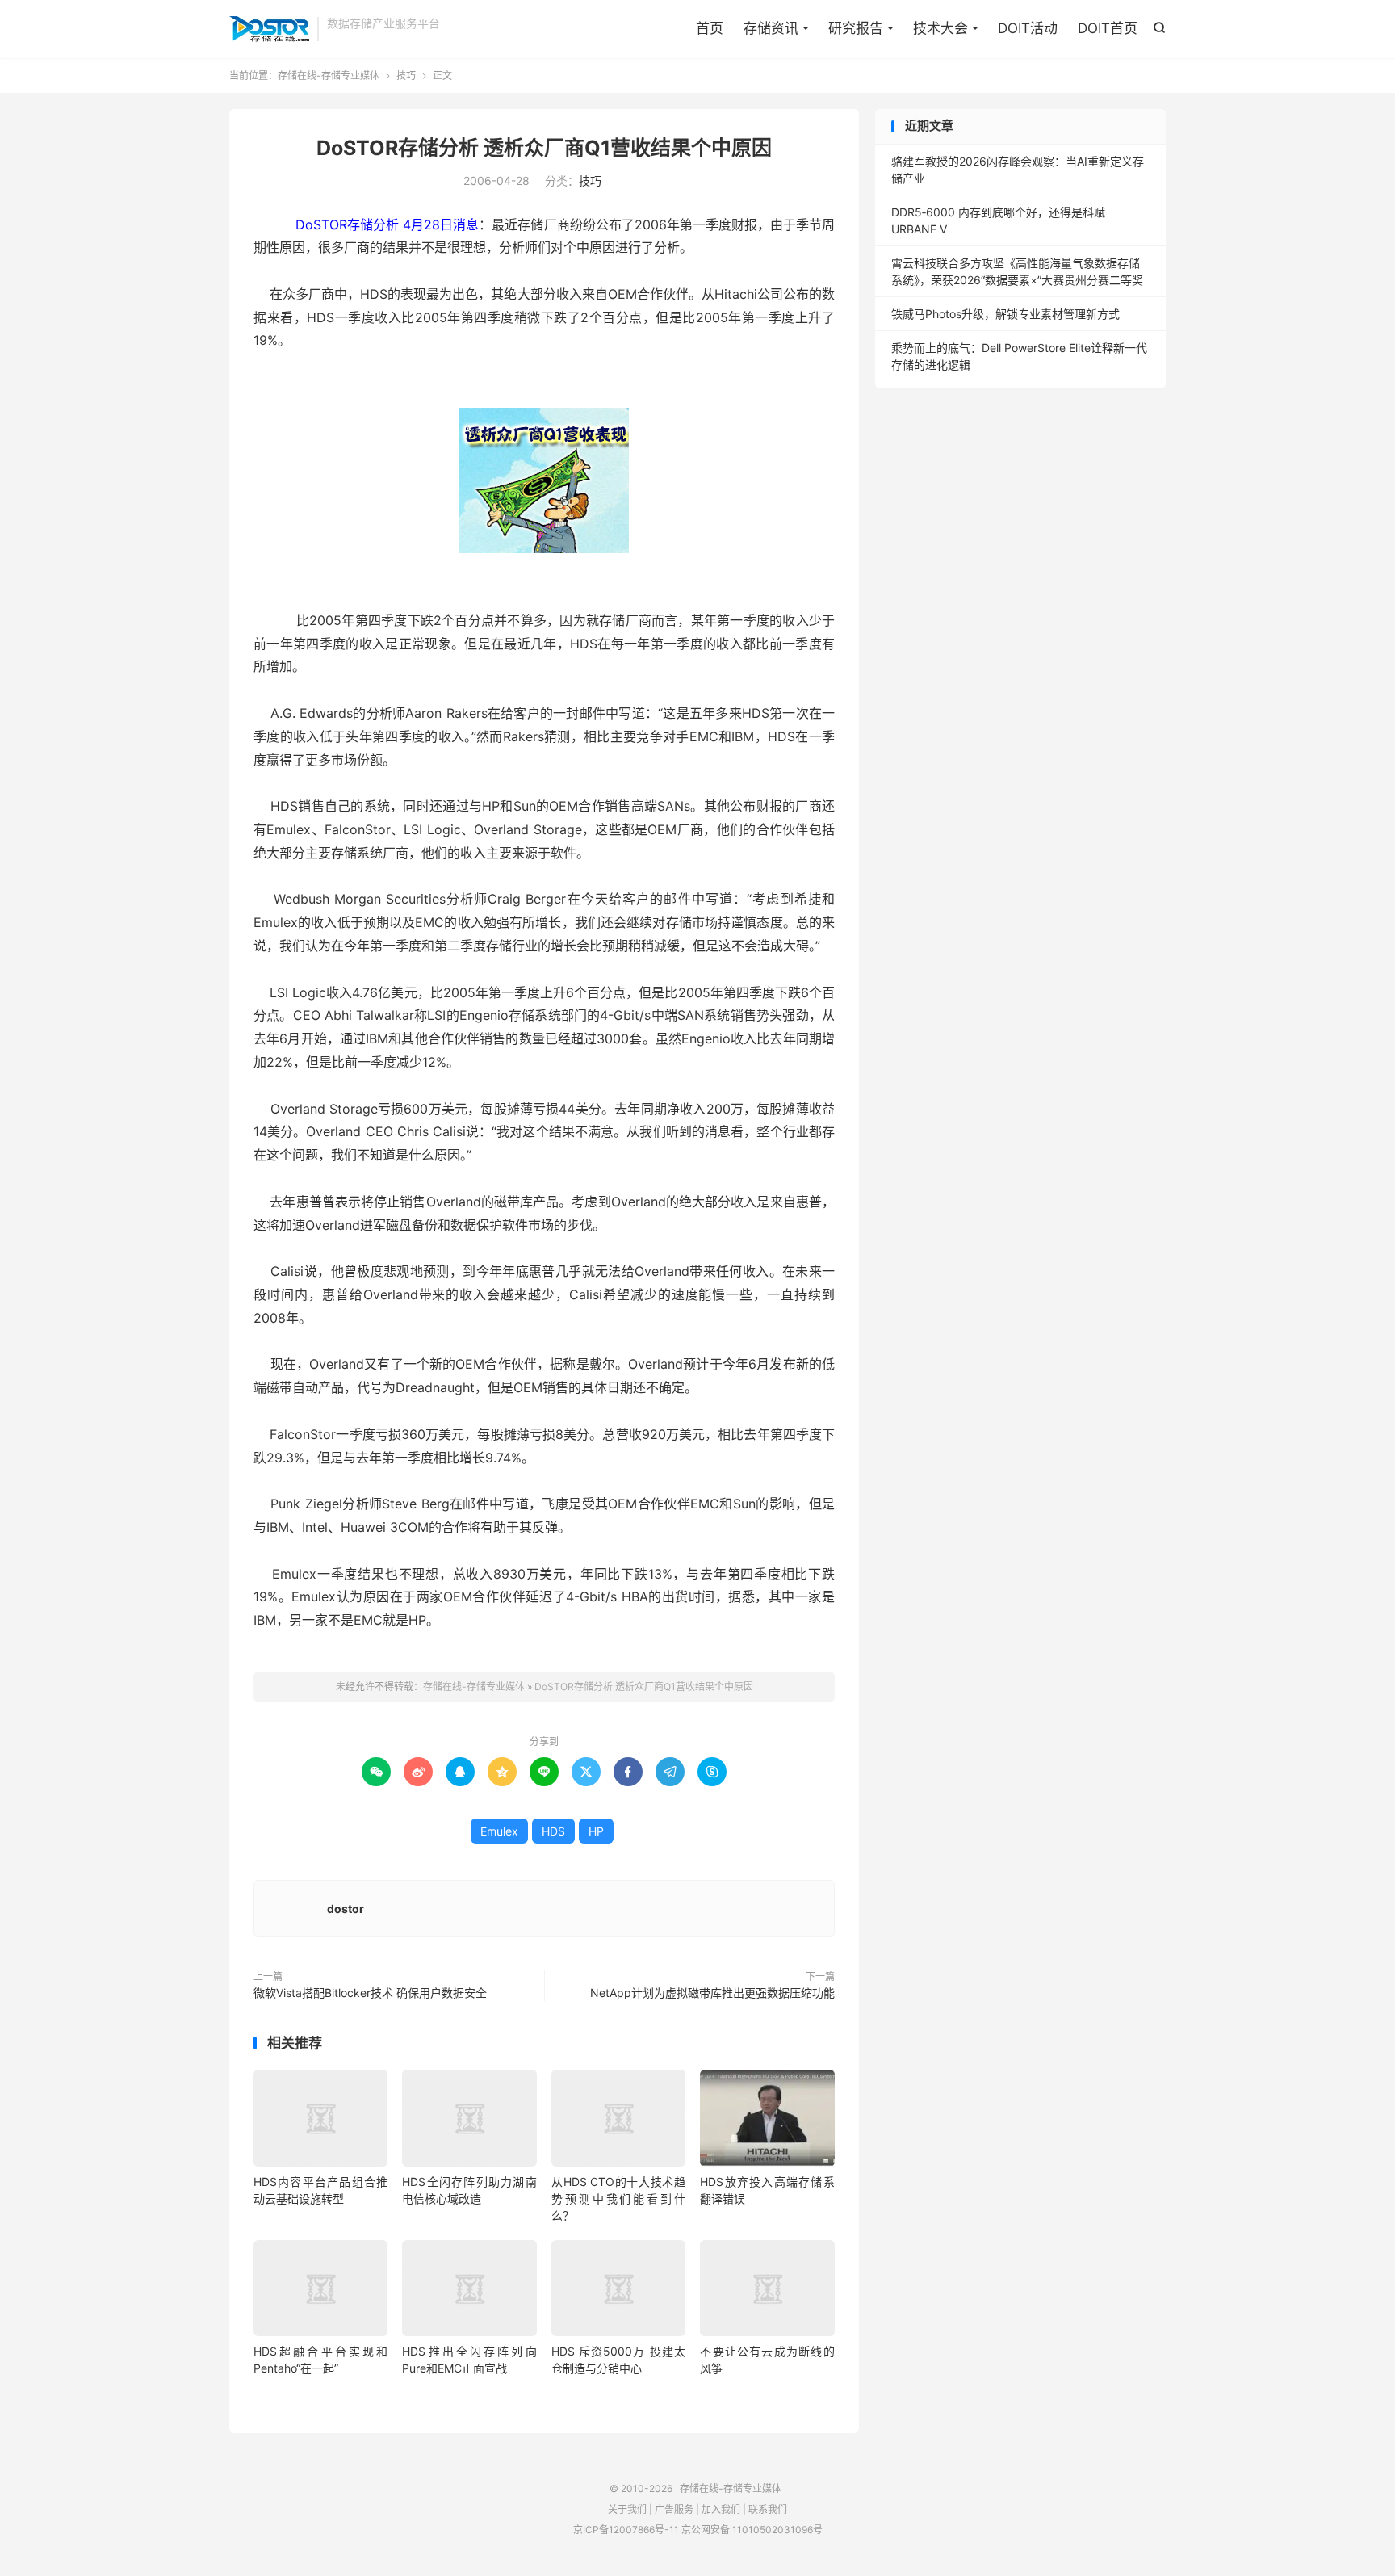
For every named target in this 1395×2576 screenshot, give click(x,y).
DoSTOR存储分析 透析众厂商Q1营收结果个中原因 (544, 148)
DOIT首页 (1108, 28)
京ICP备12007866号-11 (626, 2530)
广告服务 (674, 2509)
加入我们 (721, 2509)
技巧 (406, 76)
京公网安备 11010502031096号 (752, 2530)
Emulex (499, 1831)
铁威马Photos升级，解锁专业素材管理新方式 (1005, 314)
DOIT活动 (1028, 28)
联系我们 (768, 2509)
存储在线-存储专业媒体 (269, 29)
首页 (710, 28)
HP (596, 1831)
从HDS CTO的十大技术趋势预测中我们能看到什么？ (618, 2198)
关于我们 (627, 2509)
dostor (346, 1909)
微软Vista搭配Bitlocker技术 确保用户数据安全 (370, 1993)
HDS (553, 1831)
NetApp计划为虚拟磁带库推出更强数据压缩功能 (712, 1993)
